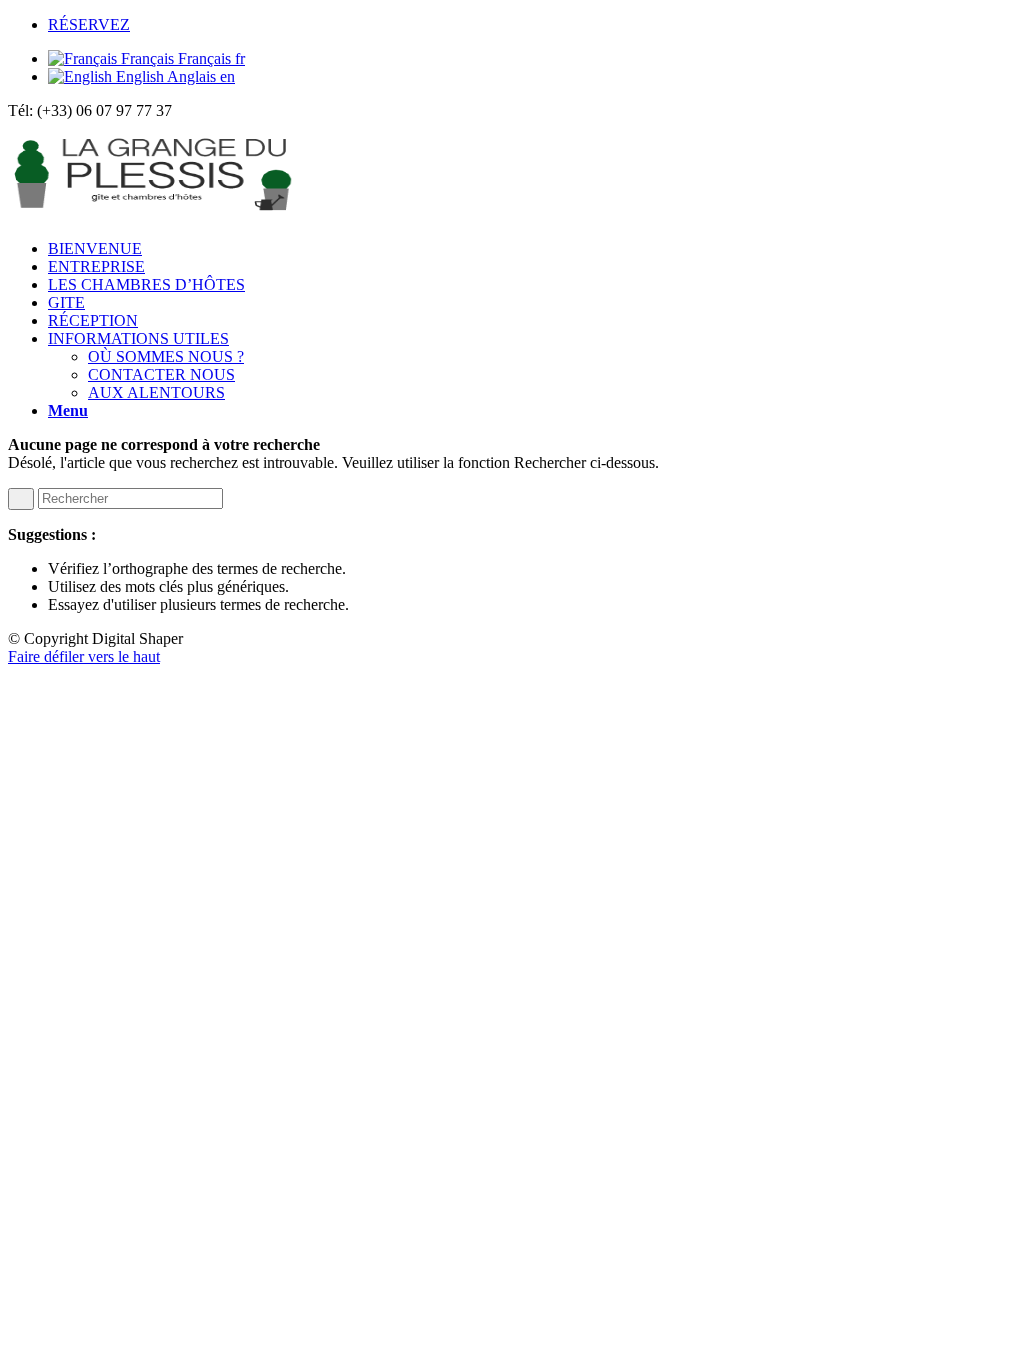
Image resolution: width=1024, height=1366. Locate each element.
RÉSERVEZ (89, 24)
